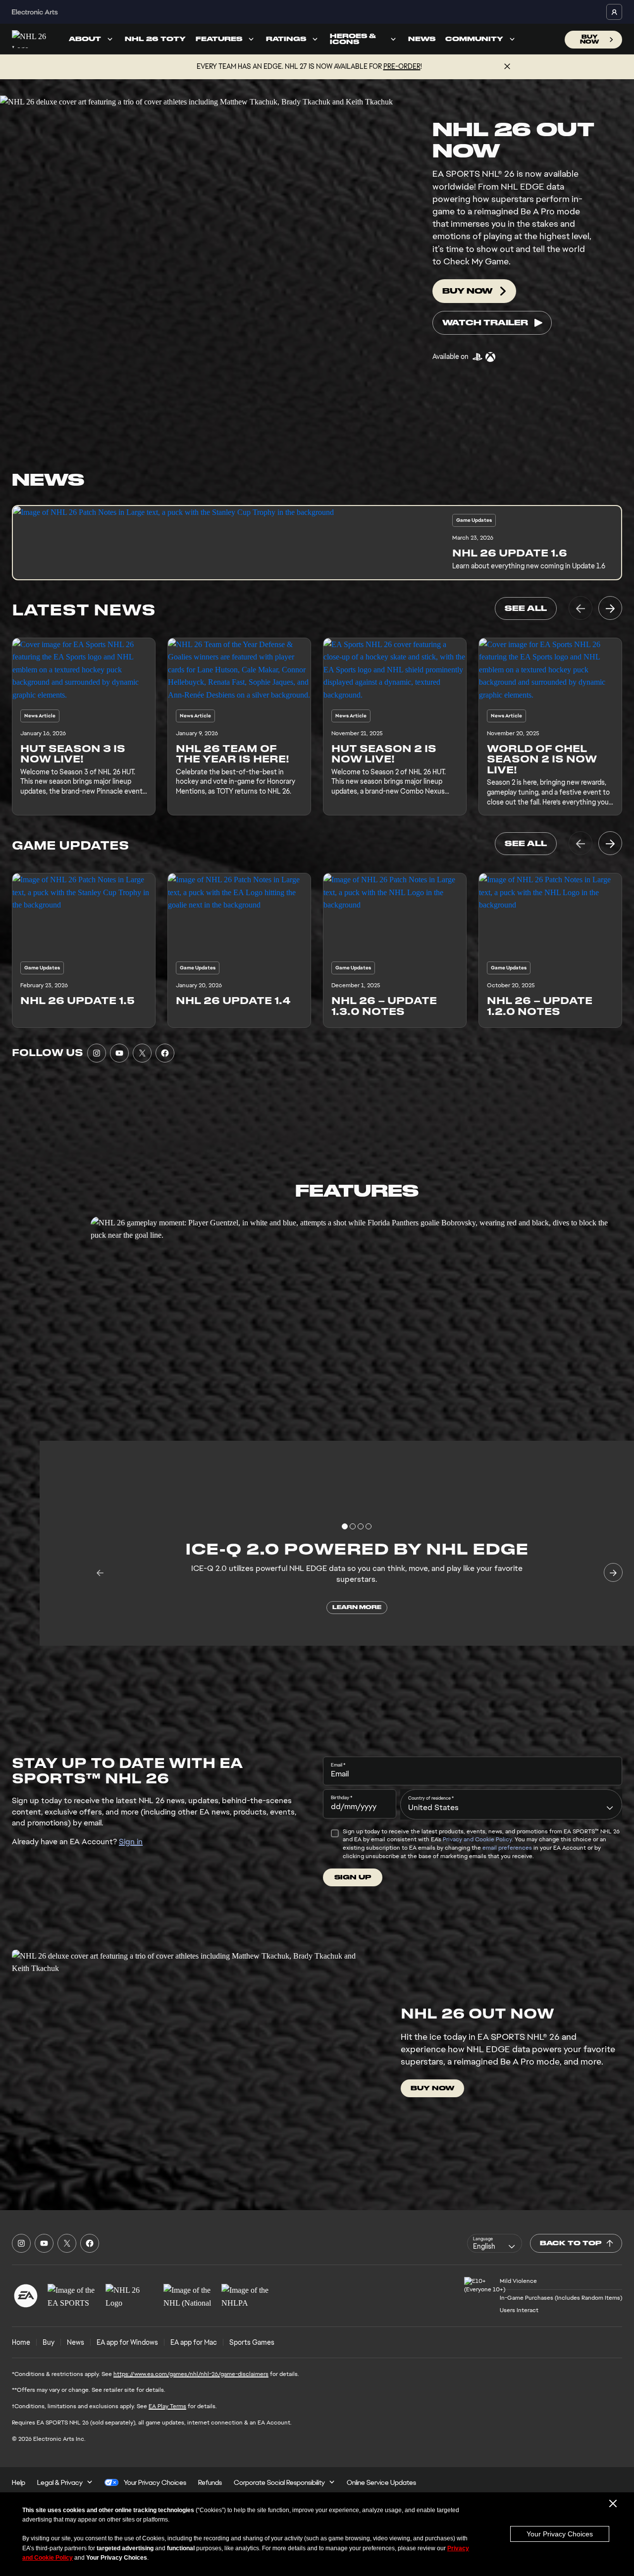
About (85, 39)
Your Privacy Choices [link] (155, 2482)
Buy (49, 2342)
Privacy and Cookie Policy (477, 1839)
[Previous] (581, 608)
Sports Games (252, 2342)
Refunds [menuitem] (210, 2482)
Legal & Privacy (60, 2482)
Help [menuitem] (19, 2482)
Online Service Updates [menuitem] (381, 2482)
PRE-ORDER (402, 66)
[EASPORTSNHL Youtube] (119, 1053)
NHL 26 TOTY (155, 39)
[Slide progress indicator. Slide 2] (361, 1526)
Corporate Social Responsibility (279, 2482)
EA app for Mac (194, 2342)
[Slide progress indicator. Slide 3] (369, 1526)
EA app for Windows (127, 2342)
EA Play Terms (167, 2406)
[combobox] (511, 1804)
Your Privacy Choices (560, 2534)
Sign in (131, 1842)
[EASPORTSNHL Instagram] (97, 1053)
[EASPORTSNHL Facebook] (165, 1053)
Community (474, 39)
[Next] (610, 608)
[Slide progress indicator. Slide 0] (345, 1526)
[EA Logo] (26, 2296)
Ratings (286, 39)
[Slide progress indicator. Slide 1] (353, 1526)
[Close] (507, 67)
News (422, 39)
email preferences (507, 1848)
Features (219, 39)
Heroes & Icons (353, 39)
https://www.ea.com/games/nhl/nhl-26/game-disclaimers (191, 2374)
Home (21, 2342)
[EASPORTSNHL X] (142, 1053)
